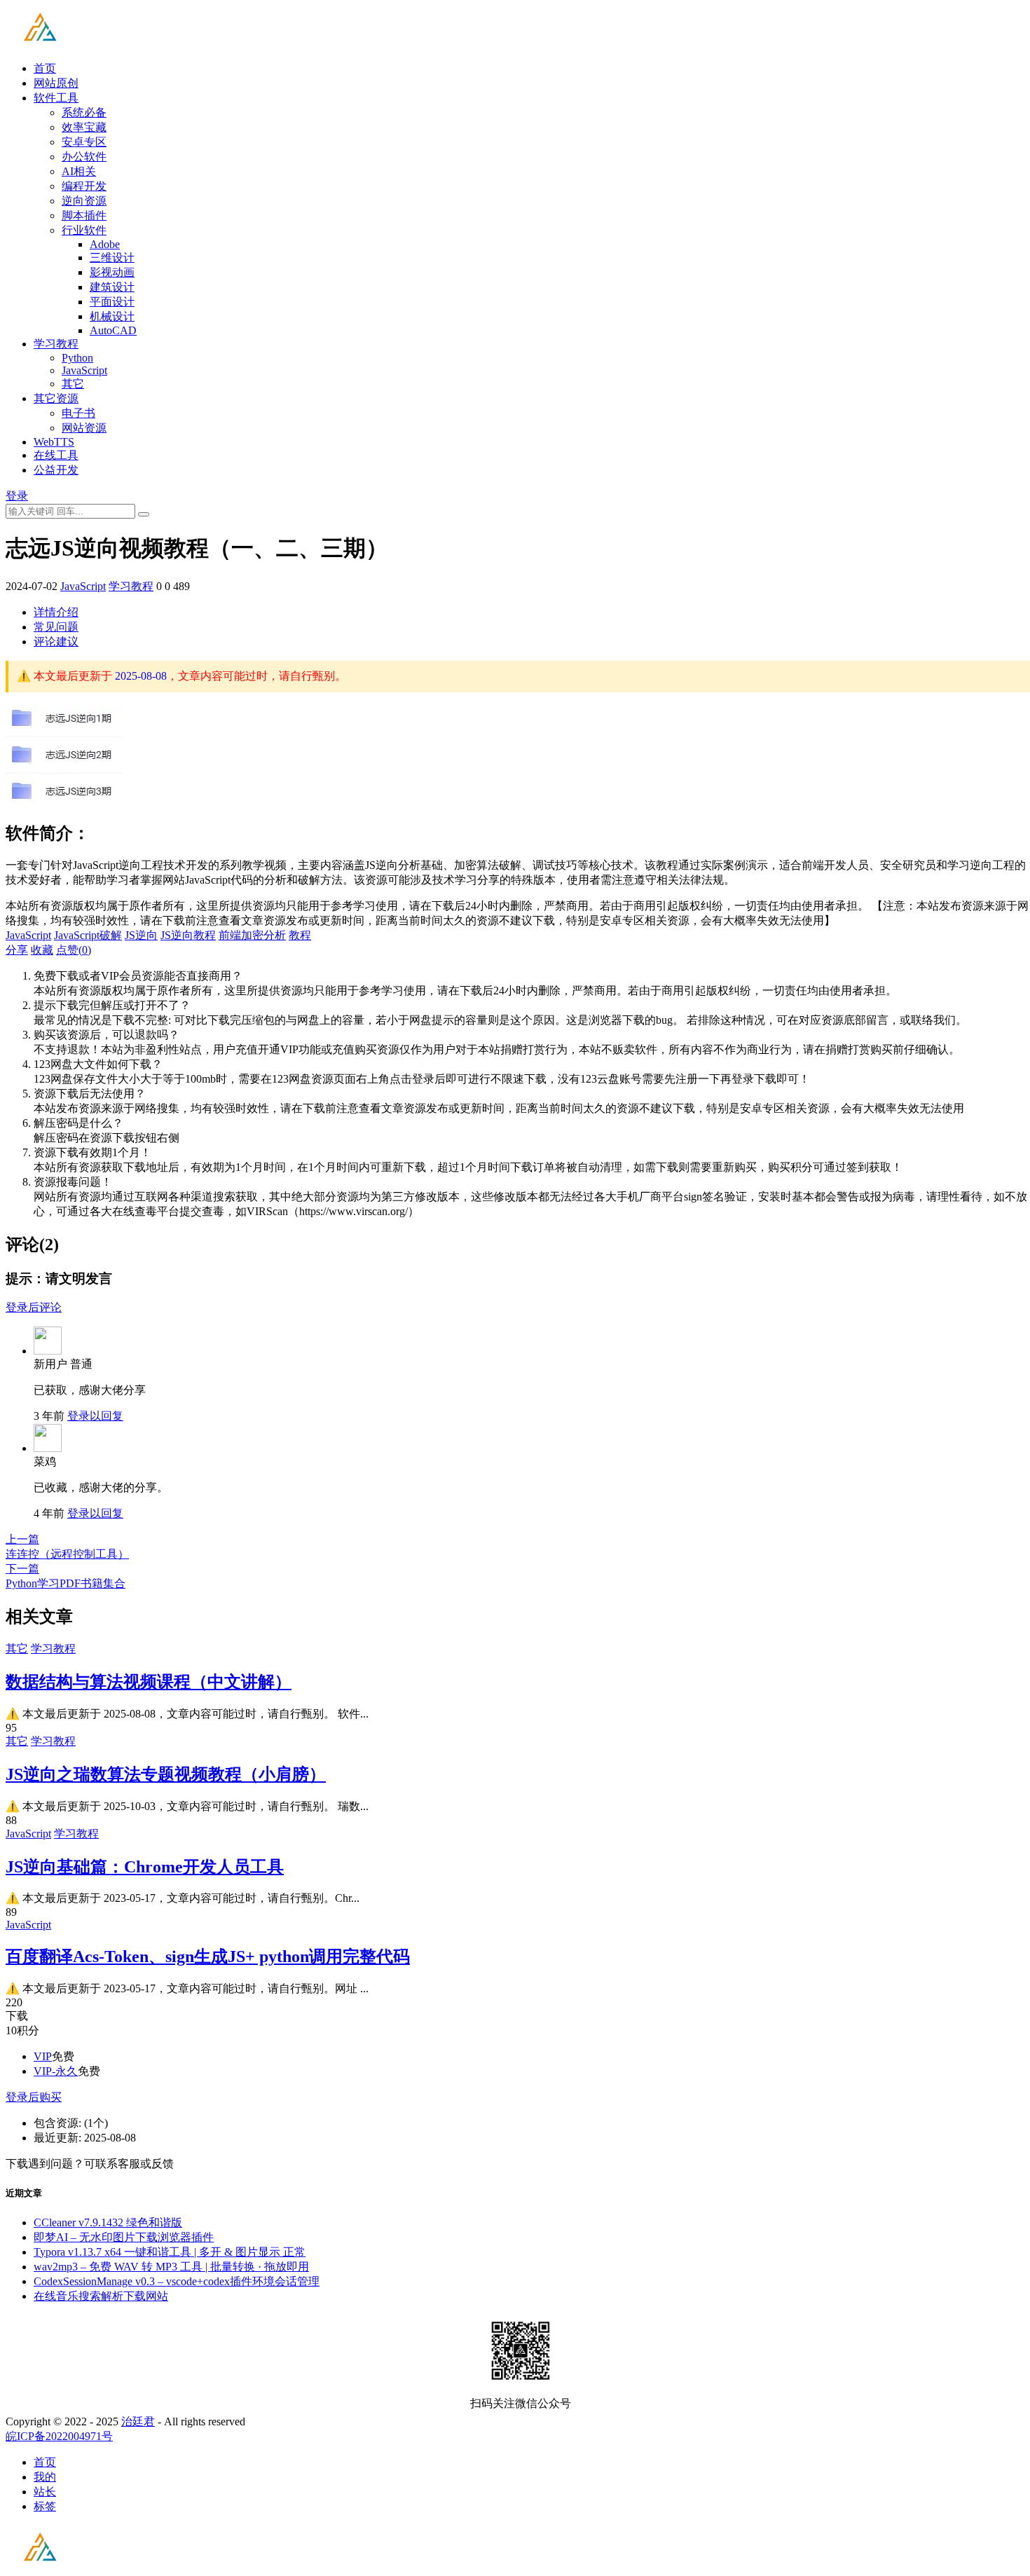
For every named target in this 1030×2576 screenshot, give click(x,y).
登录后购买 (34, 2097)
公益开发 (56, 470)
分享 (17, 950)
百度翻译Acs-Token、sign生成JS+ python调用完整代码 (208, 1957)
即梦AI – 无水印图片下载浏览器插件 (124, 2237)
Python (77, 358)
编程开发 (84, 186)
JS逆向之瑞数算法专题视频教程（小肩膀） (166, 1774)
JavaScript (84, 370)
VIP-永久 (56, 2071)
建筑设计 (112, 287)
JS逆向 (141, 935)
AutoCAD (113, 330)
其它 (73, 384)
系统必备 (84, 112)
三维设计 (112, 258)
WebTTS (54, 442)
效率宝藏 (84, 127)
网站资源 (84, 428)
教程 (300, 935)
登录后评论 (34, 1307)
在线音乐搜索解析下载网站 (101, 2296)
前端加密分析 (252, 935)
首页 (45, 68)
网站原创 (56, 83)
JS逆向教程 (188, 935)
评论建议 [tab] (56, 642)
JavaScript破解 (88, 935)
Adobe (105, 244)
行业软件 (84, 230)
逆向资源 (84, 201)
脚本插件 (84, 215)
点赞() (74, 950)
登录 (17, 496)
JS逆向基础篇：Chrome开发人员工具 (145, 1867)
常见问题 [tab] (56, 627)
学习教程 (56, 344)
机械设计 (112, 316)
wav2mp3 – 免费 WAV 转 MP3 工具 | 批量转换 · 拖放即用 (171, 2267)
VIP (43, 2056)
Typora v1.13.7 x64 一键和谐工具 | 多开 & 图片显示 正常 (170, 2252)
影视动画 (112, 272)
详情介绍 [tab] (56, 612)
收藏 (42, 950)
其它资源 (56, 398)
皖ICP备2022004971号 (59, 2436)
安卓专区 (84, 142)
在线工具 (56, 455)
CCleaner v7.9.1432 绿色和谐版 (108, 2222)
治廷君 (138, 2421)
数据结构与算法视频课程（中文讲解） (149, 1682)
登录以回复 (95, 1416)
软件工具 (56, 98)
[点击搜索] (144, 514)
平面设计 (112, 302)
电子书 (78, 413)
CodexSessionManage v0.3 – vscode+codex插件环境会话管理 (177, 2281)
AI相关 (79, 171)
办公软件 (84, 157)
